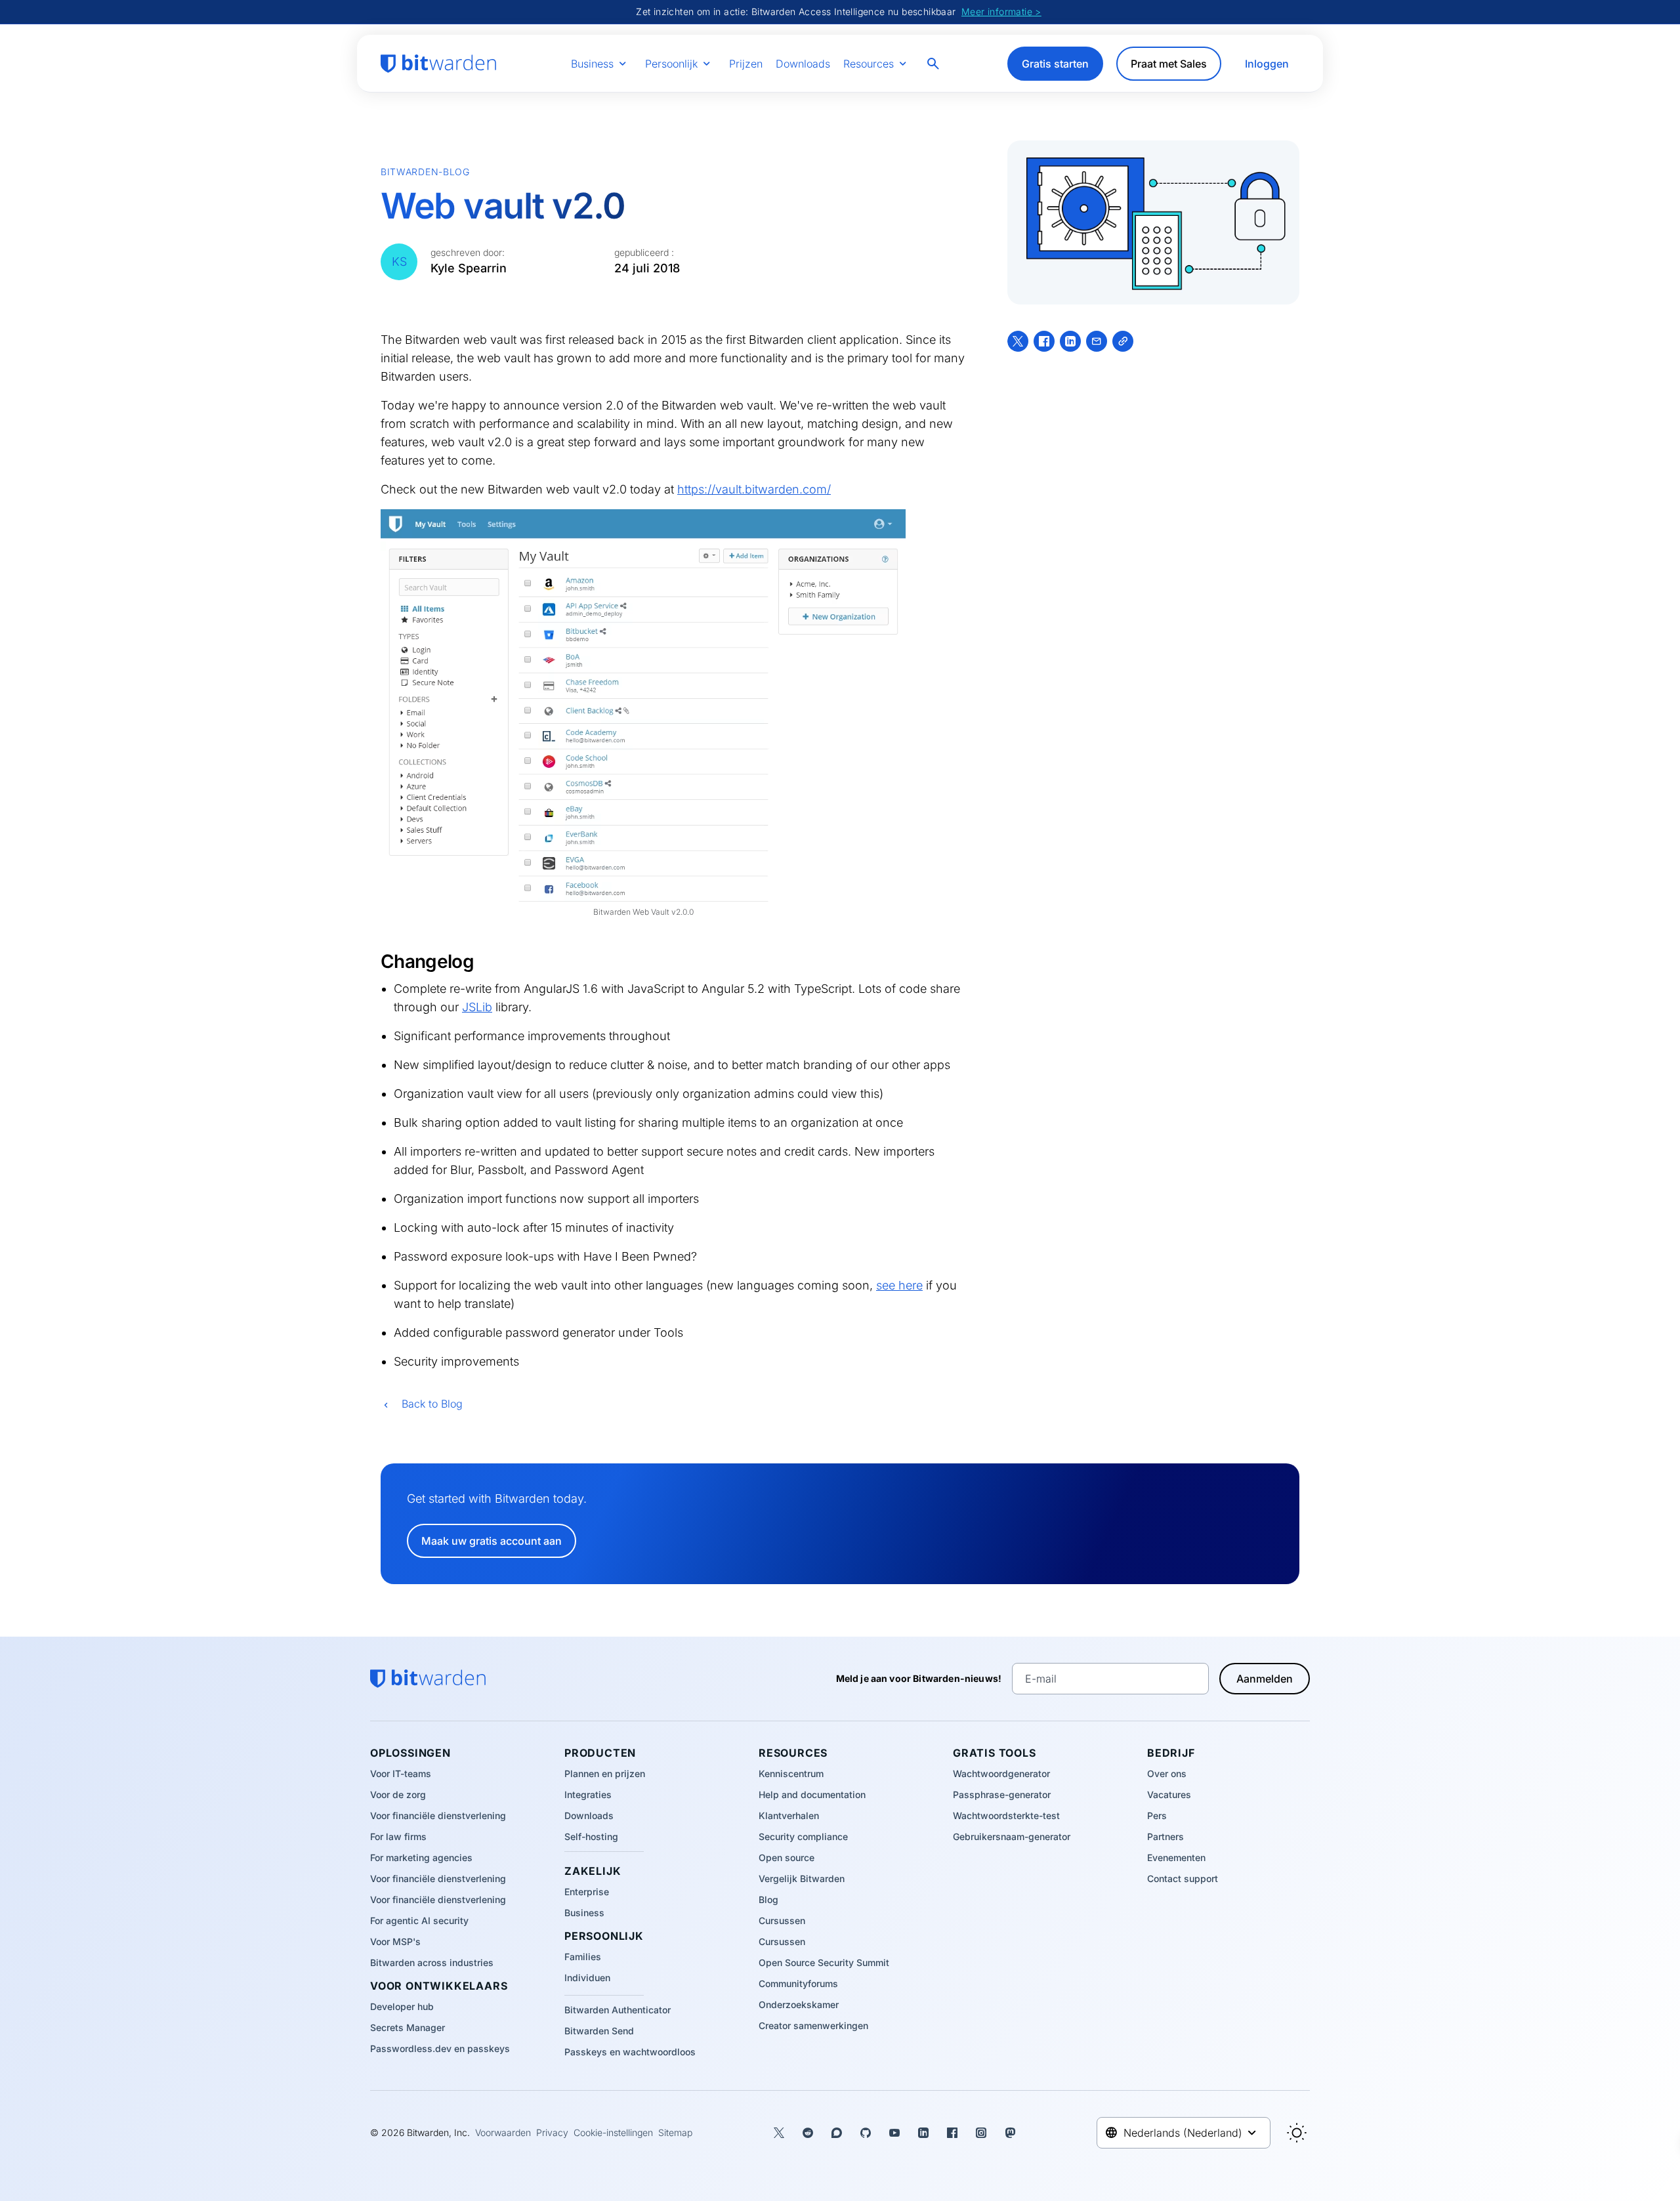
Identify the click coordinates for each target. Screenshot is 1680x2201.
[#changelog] (373, 961)
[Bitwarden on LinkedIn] (923, 2133)
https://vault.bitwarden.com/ (754, 489)
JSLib (477, 1007)
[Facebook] (1044, 341)
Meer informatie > (1001, 11)
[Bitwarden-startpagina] (438, 64)
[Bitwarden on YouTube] (894, 2133)
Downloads (803, 64)
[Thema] (1297, 2133)
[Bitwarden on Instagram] (981, 2133)
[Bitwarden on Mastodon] (1010, 2133)
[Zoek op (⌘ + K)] (934, 64)
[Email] (1097, 341)
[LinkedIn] (1070, 341)
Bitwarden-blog (425, 172)
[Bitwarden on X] (779, 2133)
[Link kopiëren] (1123, 341)
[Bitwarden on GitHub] (866, 2133)
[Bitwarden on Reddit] (808, 2133)
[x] (1018, 341)
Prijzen (746, 64)
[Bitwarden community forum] (837, 2133)
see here (899, 1285)
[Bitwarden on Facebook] (952, 2133)
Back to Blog (432, 1404)
